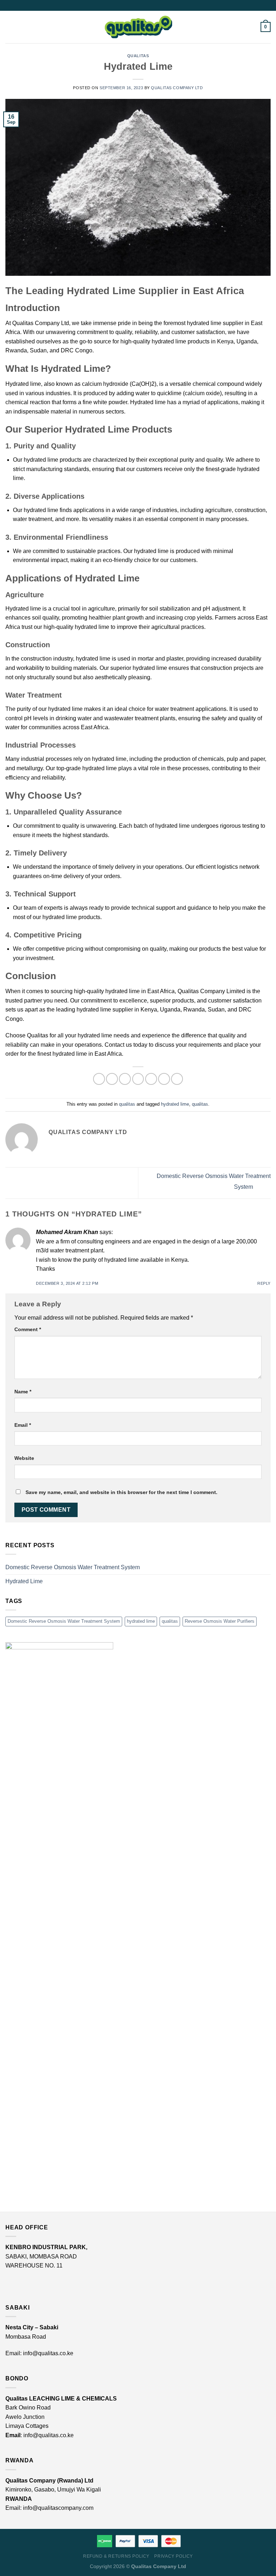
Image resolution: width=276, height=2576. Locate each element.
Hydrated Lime (24, 1581)
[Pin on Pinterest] (151, 1079)
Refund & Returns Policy (116, 2556)
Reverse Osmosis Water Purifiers (220, 1621)
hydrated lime (175, 1104)
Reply (264, 1283)
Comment (28, 1329)
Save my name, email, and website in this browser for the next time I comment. (121, 1492)
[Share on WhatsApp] (99, 1079)
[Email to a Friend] (138, 1079)
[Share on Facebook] (112, 1079)
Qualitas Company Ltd (177, 88)
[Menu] (10, 27)
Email (23, 1425)
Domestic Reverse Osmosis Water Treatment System (73, 1567)
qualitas (138, 56)
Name (23, 1392)
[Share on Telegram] (177, 1079)
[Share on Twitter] (125, 1079)
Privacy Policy (174, 2556)
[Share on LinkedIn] (164, 1079)
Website (24, 1458)
